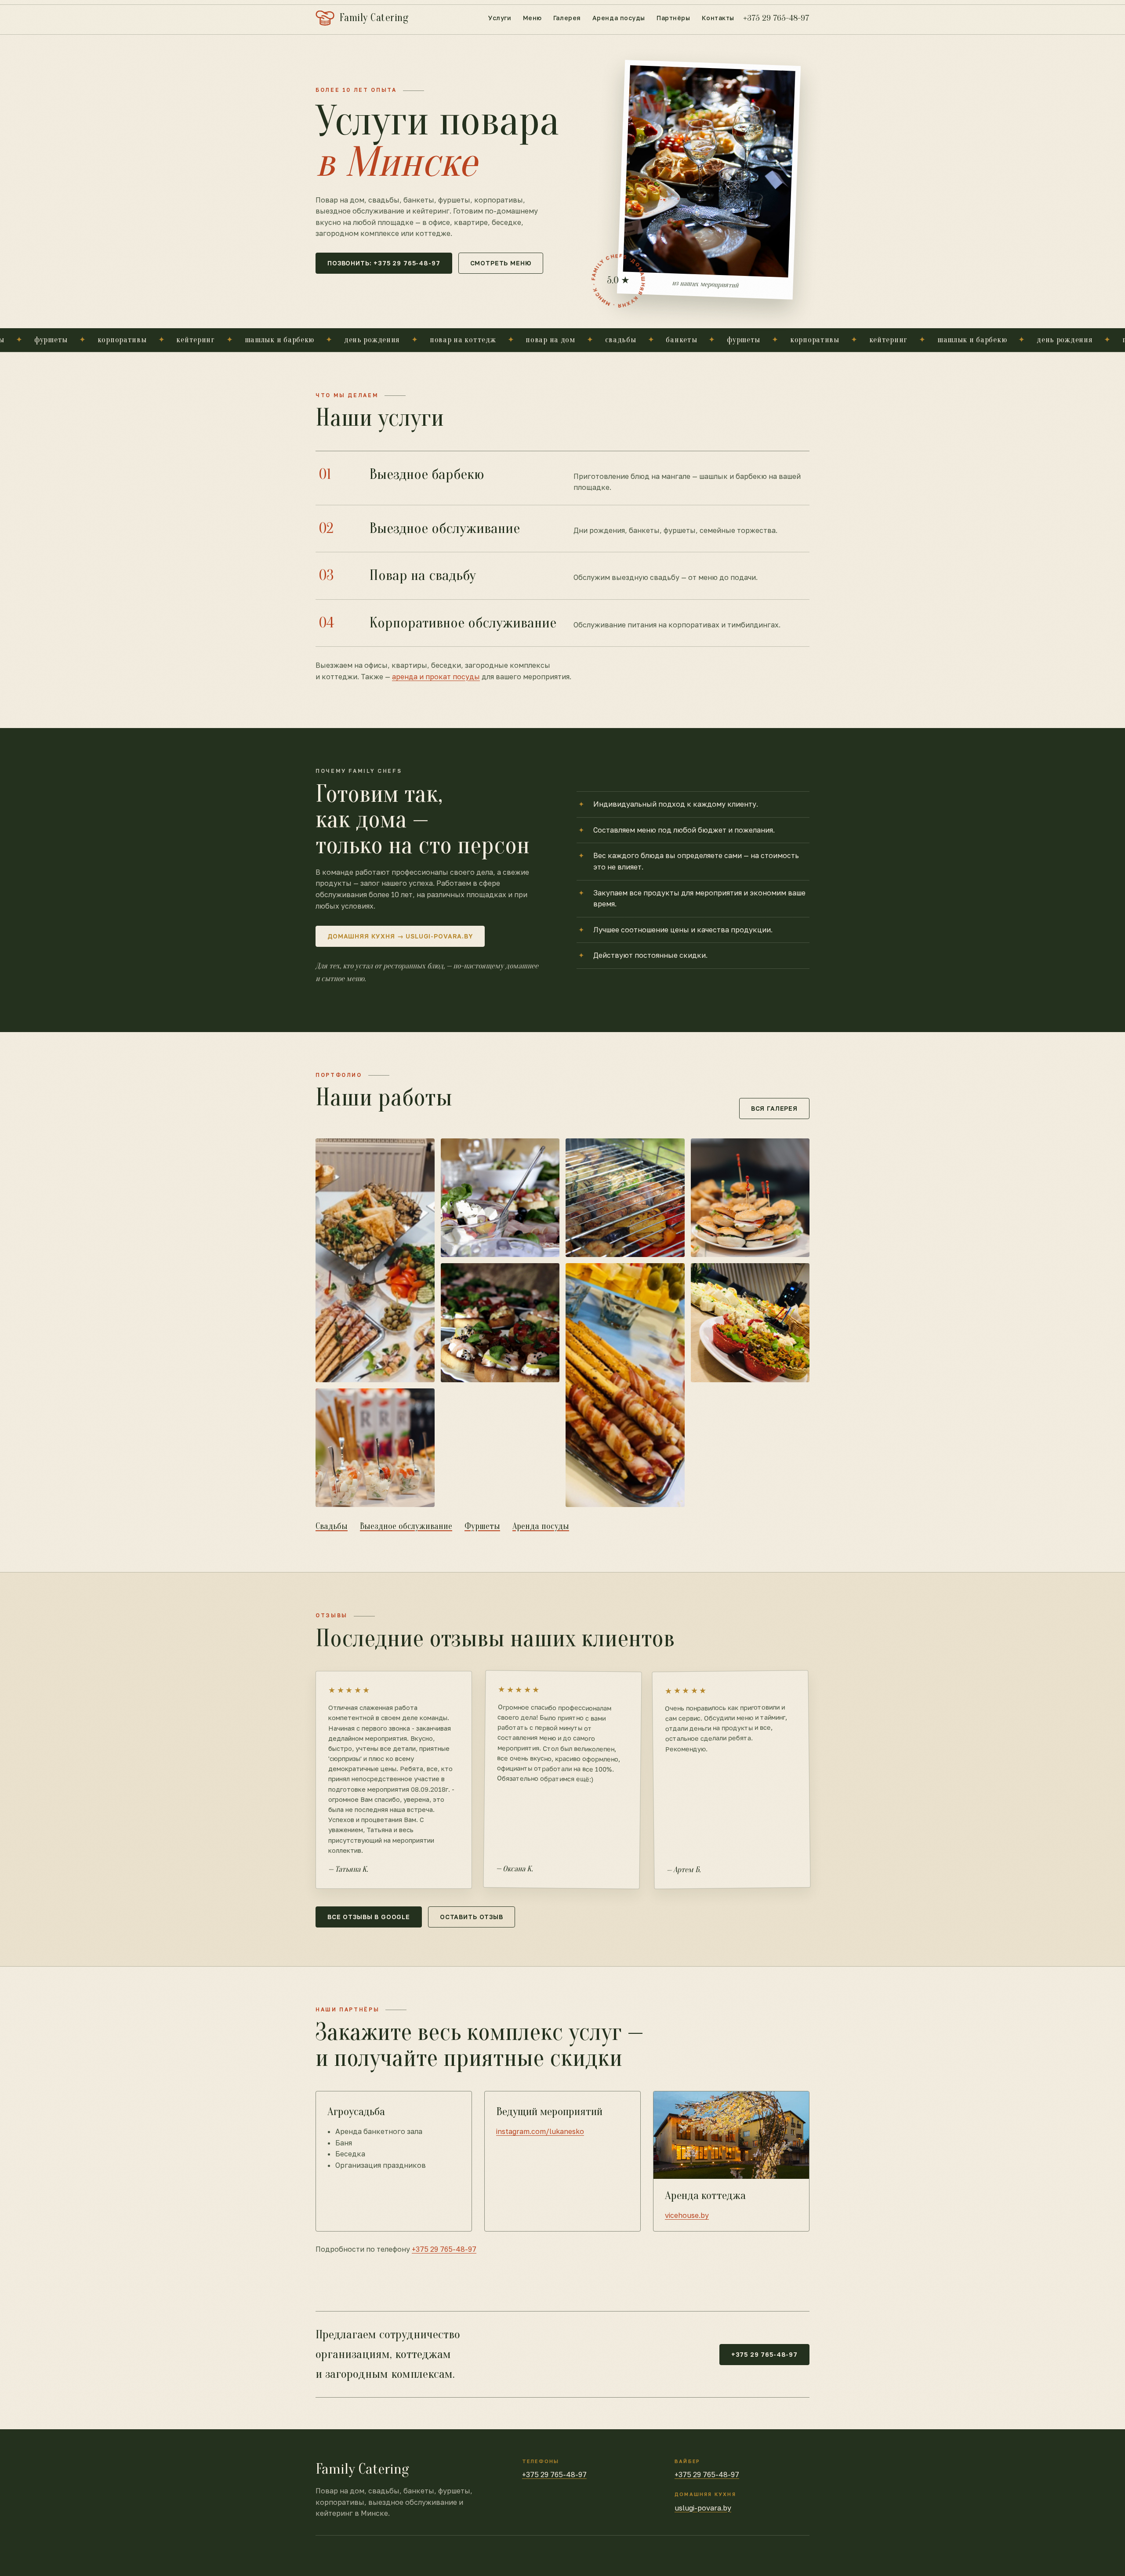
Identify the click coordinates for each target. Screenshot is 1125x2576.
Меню (532, 18)
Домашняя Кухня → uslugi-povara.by (400, 936)
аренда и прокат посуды (436, 677)
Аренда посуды (619, 18)
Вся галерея (774, 1108)
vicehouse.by (687, 2215)
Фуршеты (482, 1526)
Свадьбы (332, 1526)
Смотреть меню (501, 263)
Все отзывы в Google (369, 1917)
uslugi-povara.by (703, 2508)
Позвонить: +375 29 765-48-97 (384, 263)
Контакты (718, 18)
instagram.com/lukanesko (540, 2131)
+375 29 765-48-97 (776, 18)
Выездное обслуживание (406, 1526)
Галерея (567, 18)
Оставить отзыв (472, 1917)
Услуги (500, 18)
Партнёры (673, 18)
